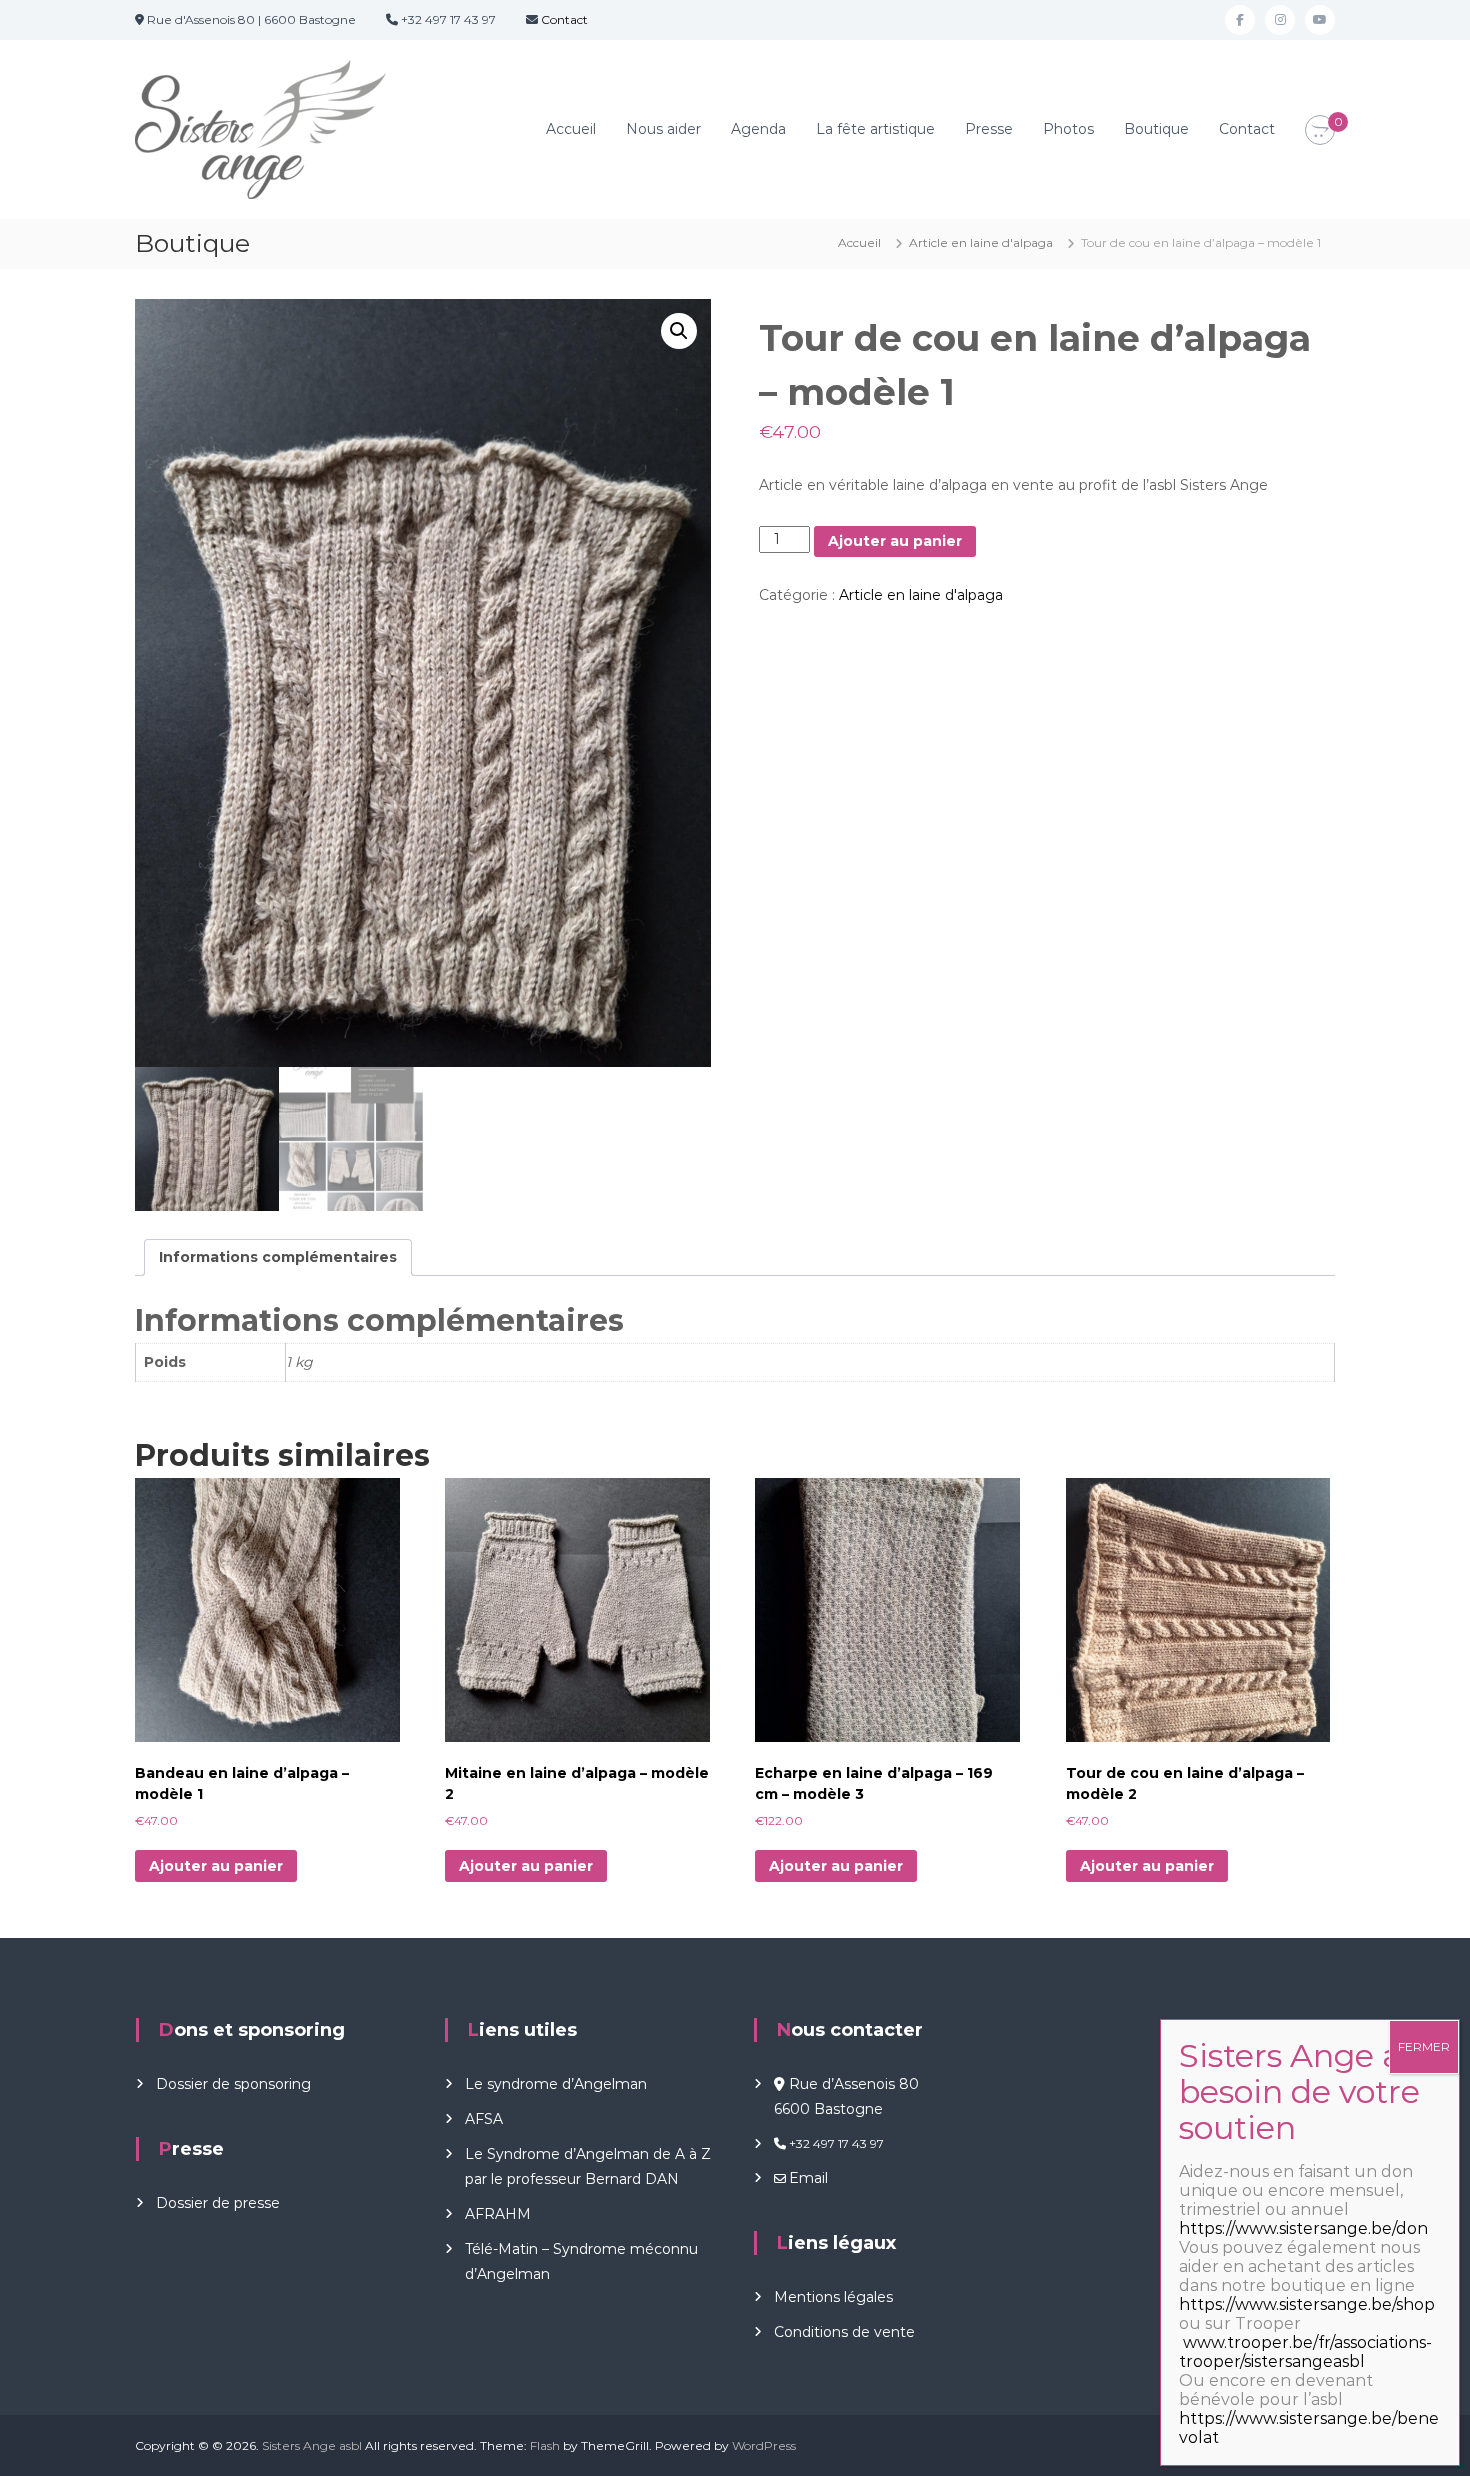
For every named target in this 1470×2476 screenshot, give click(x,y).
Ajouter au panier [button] (216, 1866)
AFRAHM (498, 2214)
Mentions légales (833, 2297)
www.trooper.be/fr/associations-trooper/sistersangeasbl (1305, 2352)
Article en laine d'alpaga (981, 242)
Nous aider (663, 129)
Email (808, 2178)
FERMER (1424, 2046)
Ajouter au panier (895, 541)
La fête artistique (875, 129)
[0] (1320, 131)
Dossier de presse (218, 2203)
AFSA (484, 2119)
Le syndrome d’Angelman (556, 2084)
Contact (563, 19)
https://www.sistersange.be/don (1303, 2228)
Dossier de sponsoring (233, 2084)
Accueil (571, 129)
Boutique (1156, 129)
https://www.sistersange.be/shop (1307, 2304)
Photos (1068, 129)
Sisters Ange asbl (312, 2445)
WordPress (764, 2445)
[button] (679, 331)
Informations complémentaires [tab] (278, 1257)
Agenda (758, 129)
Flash (545, 2445)
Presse (989, 129)
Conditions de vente (844, 2332)
